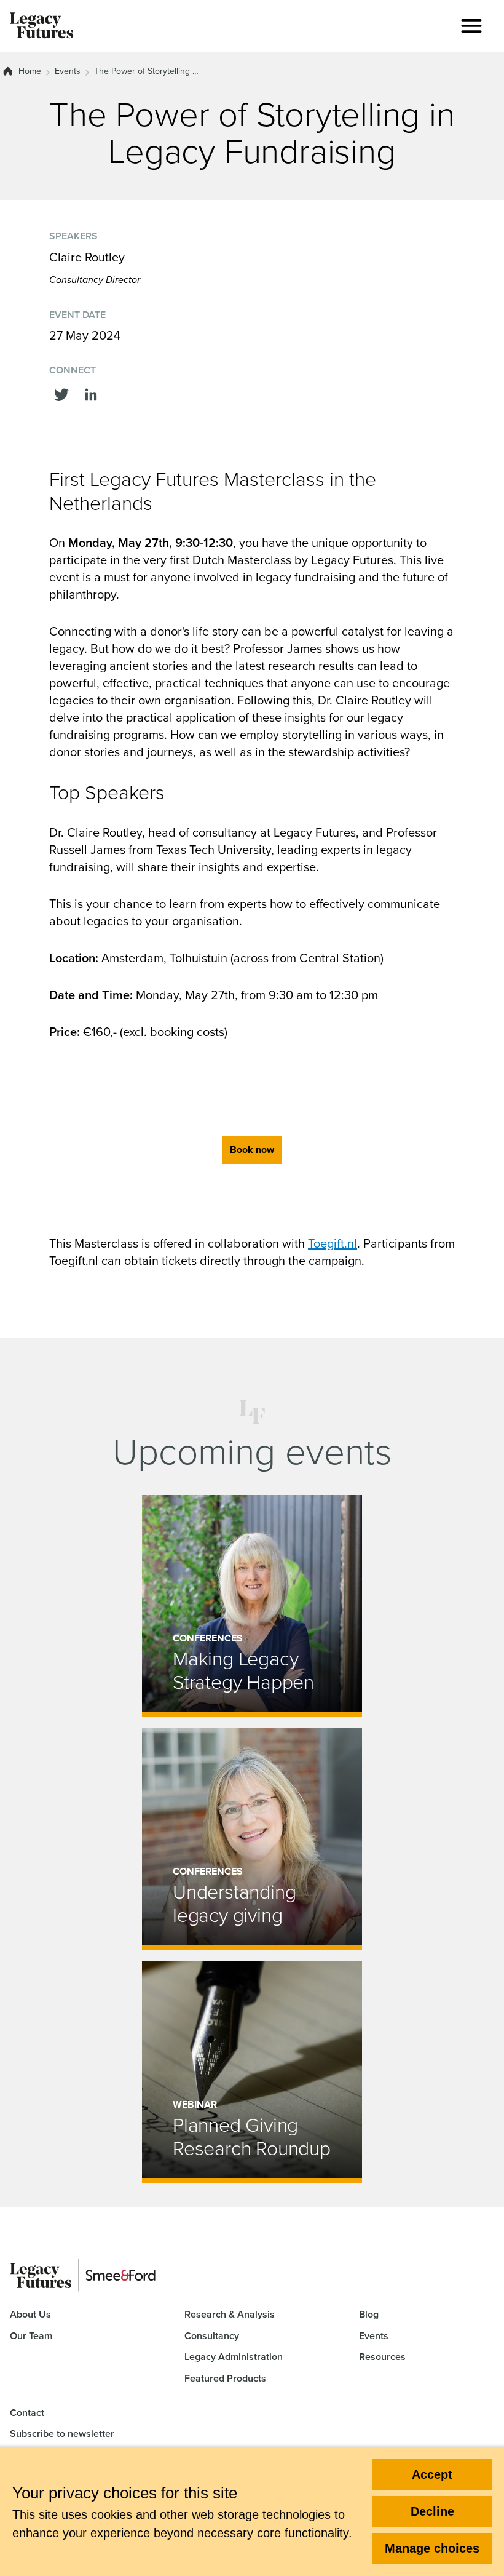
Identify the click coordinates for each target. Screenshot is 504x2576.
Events (68, 71)
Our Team (31, 2336)
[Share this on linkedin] (91, 393)
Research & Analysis (230, 2314)
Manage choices (432, 2548)
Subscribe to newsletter (62, 2434)
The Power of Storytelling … (146, 71)
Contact (27, 2413)
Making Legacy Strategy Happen (243, 1670)
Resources (382, 2357)
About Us (30, 2314)
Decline (432, 2511)
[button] (471, 26)
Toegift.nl (333, 1243)
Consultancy (212, 2336)
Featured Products (225, 2378)
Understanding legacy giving (234, 1903)
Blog (369, 2314)
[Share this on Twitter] (61, 393)
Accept (432, 2474)
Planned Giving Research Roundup (252, 2136)
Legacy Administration (234, 2357)
